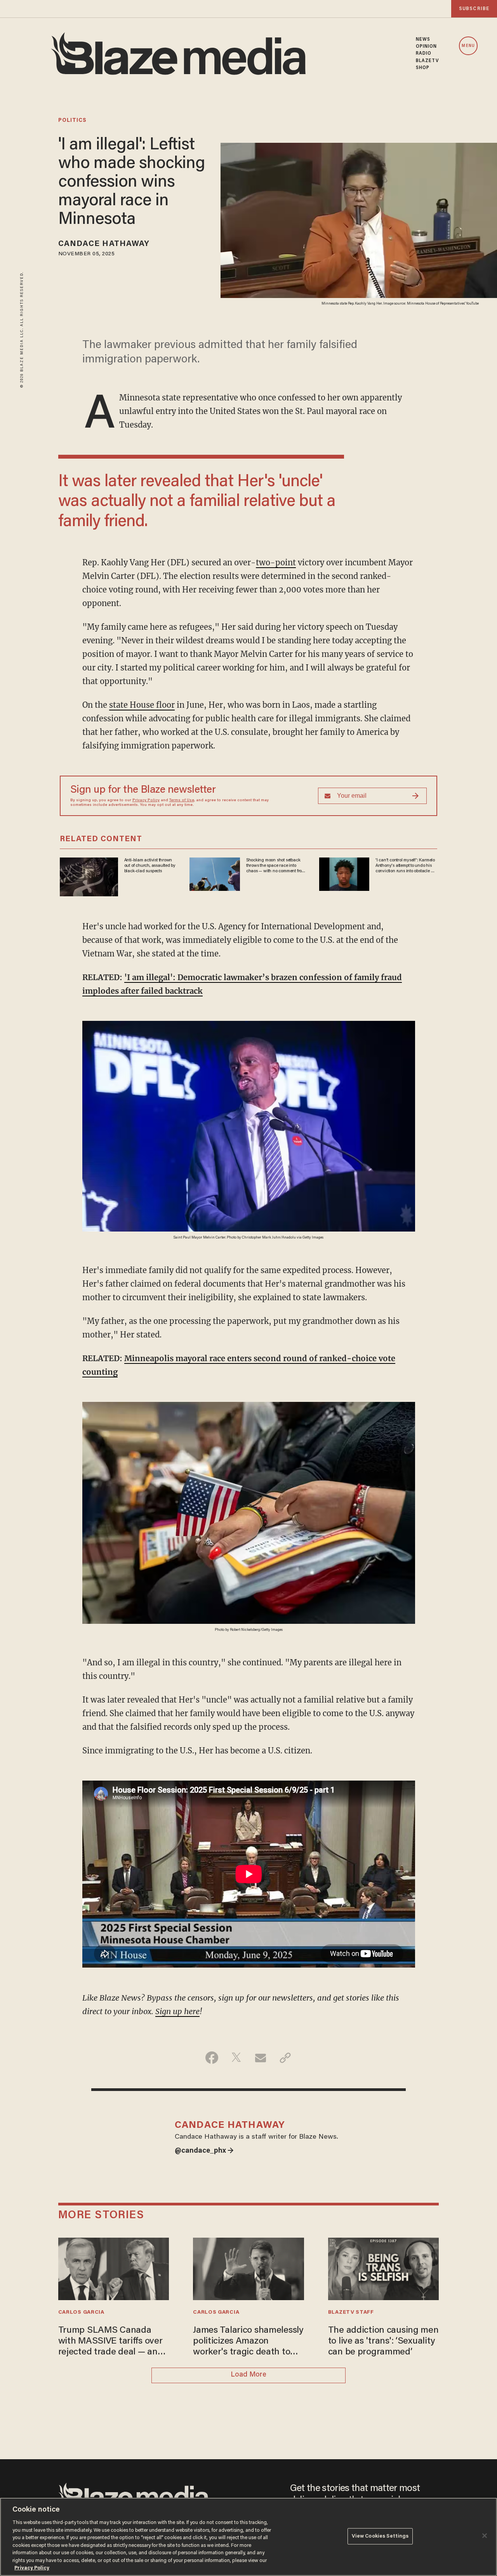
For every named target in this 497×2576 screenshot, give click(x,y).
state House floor (142, 705)
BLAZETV (427, 61)
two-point (276, 562)
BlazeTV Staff (351, 2313)
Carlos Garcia (81, 2313)
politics (72, 121)
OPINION (427, 47)
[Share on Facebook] (212, 2058)
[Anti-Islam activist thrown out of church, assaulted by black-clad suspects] (89, 876)
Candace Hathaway (104, 244)
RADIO (424, 54)
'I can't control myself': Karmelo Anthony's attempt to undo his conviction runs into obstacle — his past (405, 866)
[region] (248, 2537)
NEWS (423, 40)
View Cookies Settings (380, 2536)
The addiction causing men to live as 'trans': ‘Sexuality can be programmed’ (383, 2342)
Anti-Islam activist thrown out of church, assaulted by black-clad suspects (150, 866)
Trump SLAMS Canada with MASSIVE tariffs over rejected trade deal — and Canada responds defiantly (113, 2342)
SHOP (423, 68)
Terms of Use (182, 800)
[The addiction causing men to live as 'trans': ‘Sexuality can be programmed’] (384, 2268)
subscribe (474, 9)
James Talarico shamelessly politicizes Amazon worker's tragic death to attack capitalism (248, 2342)
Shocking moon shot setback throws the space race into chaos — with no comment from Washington (276, 866)
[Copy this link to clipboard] (285, 2058)
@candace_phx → (204, 2151)
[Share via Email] (261, 2058)
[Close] (485, 2536)
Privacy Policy (146, 800)
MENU (468, 46)
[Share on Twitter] (236, 2058)
